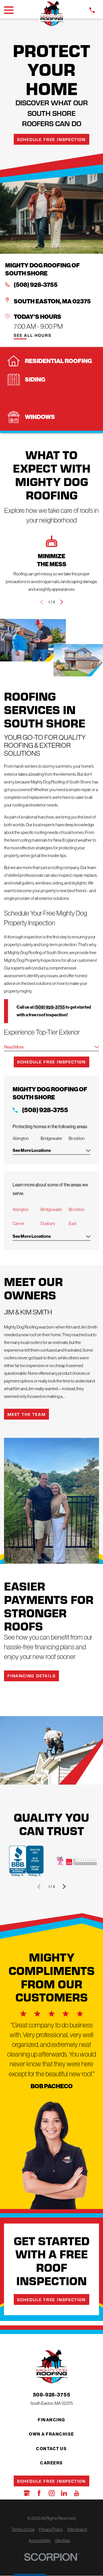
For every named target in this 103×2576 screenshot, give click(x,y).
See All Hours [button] (32, 335)
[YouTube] (77, 2493)
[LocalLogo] (52, 14)
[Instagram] (52, 2493)
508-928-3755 (52, 2395)
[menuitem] (23, 2529)
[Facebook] (39, 2493)
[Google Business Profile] (27, 2493)
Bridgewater (51, 1209)
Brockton (77, 1209)
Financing (51, 2420)
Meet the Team (26, 1414)
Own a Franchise (51, 2434)
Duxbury (48, 1223)
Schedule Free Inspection (51, 139)
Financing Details (32, 1676)
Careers (51, 2463)
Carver (19, 1223)
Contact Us (51, 2449)
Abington (21, 1209)
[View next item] (62, 602)
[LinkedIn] (64, 2493)
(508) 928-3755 (36, 285)
